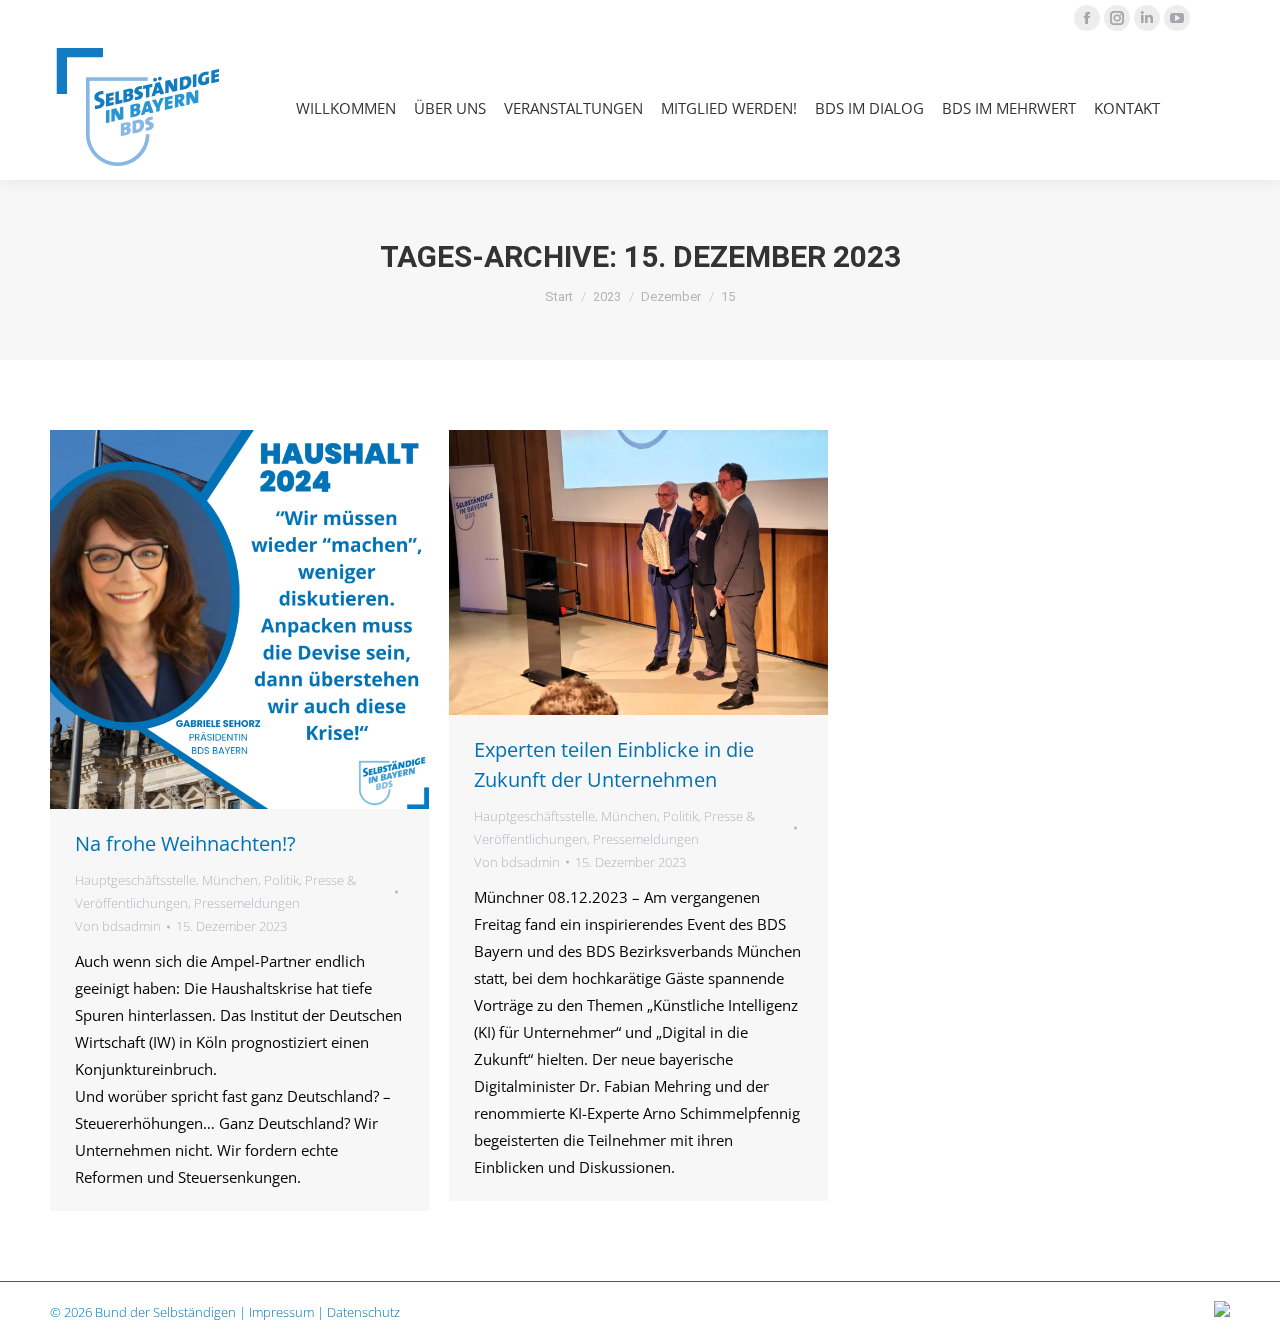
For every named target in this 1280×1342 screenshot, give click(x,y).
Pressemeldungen (247, 903)
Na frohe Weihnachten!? (185, 843)
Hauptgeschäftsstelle (135, 880)
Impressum (281, 1312)
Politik (281, 880)
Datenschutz (363, 1312)
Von (118, 926)
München (230, 880)
